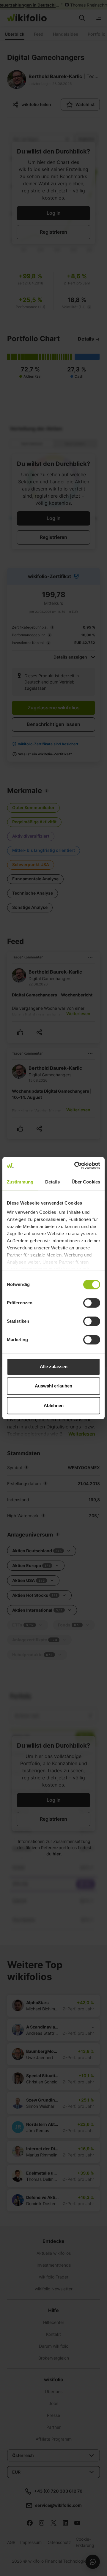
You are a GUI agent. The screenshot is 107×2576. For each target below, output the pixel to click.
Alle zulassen (54, 1367)
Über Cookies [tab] (86, 1182)
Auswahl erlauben (53, 1386)
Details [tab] (52, 1182)
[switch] (92, 1303)
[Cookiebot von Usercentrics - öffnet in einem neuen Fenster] (75, 1165)
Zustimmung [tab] (20, 1182)
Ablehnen (54, 1405)
